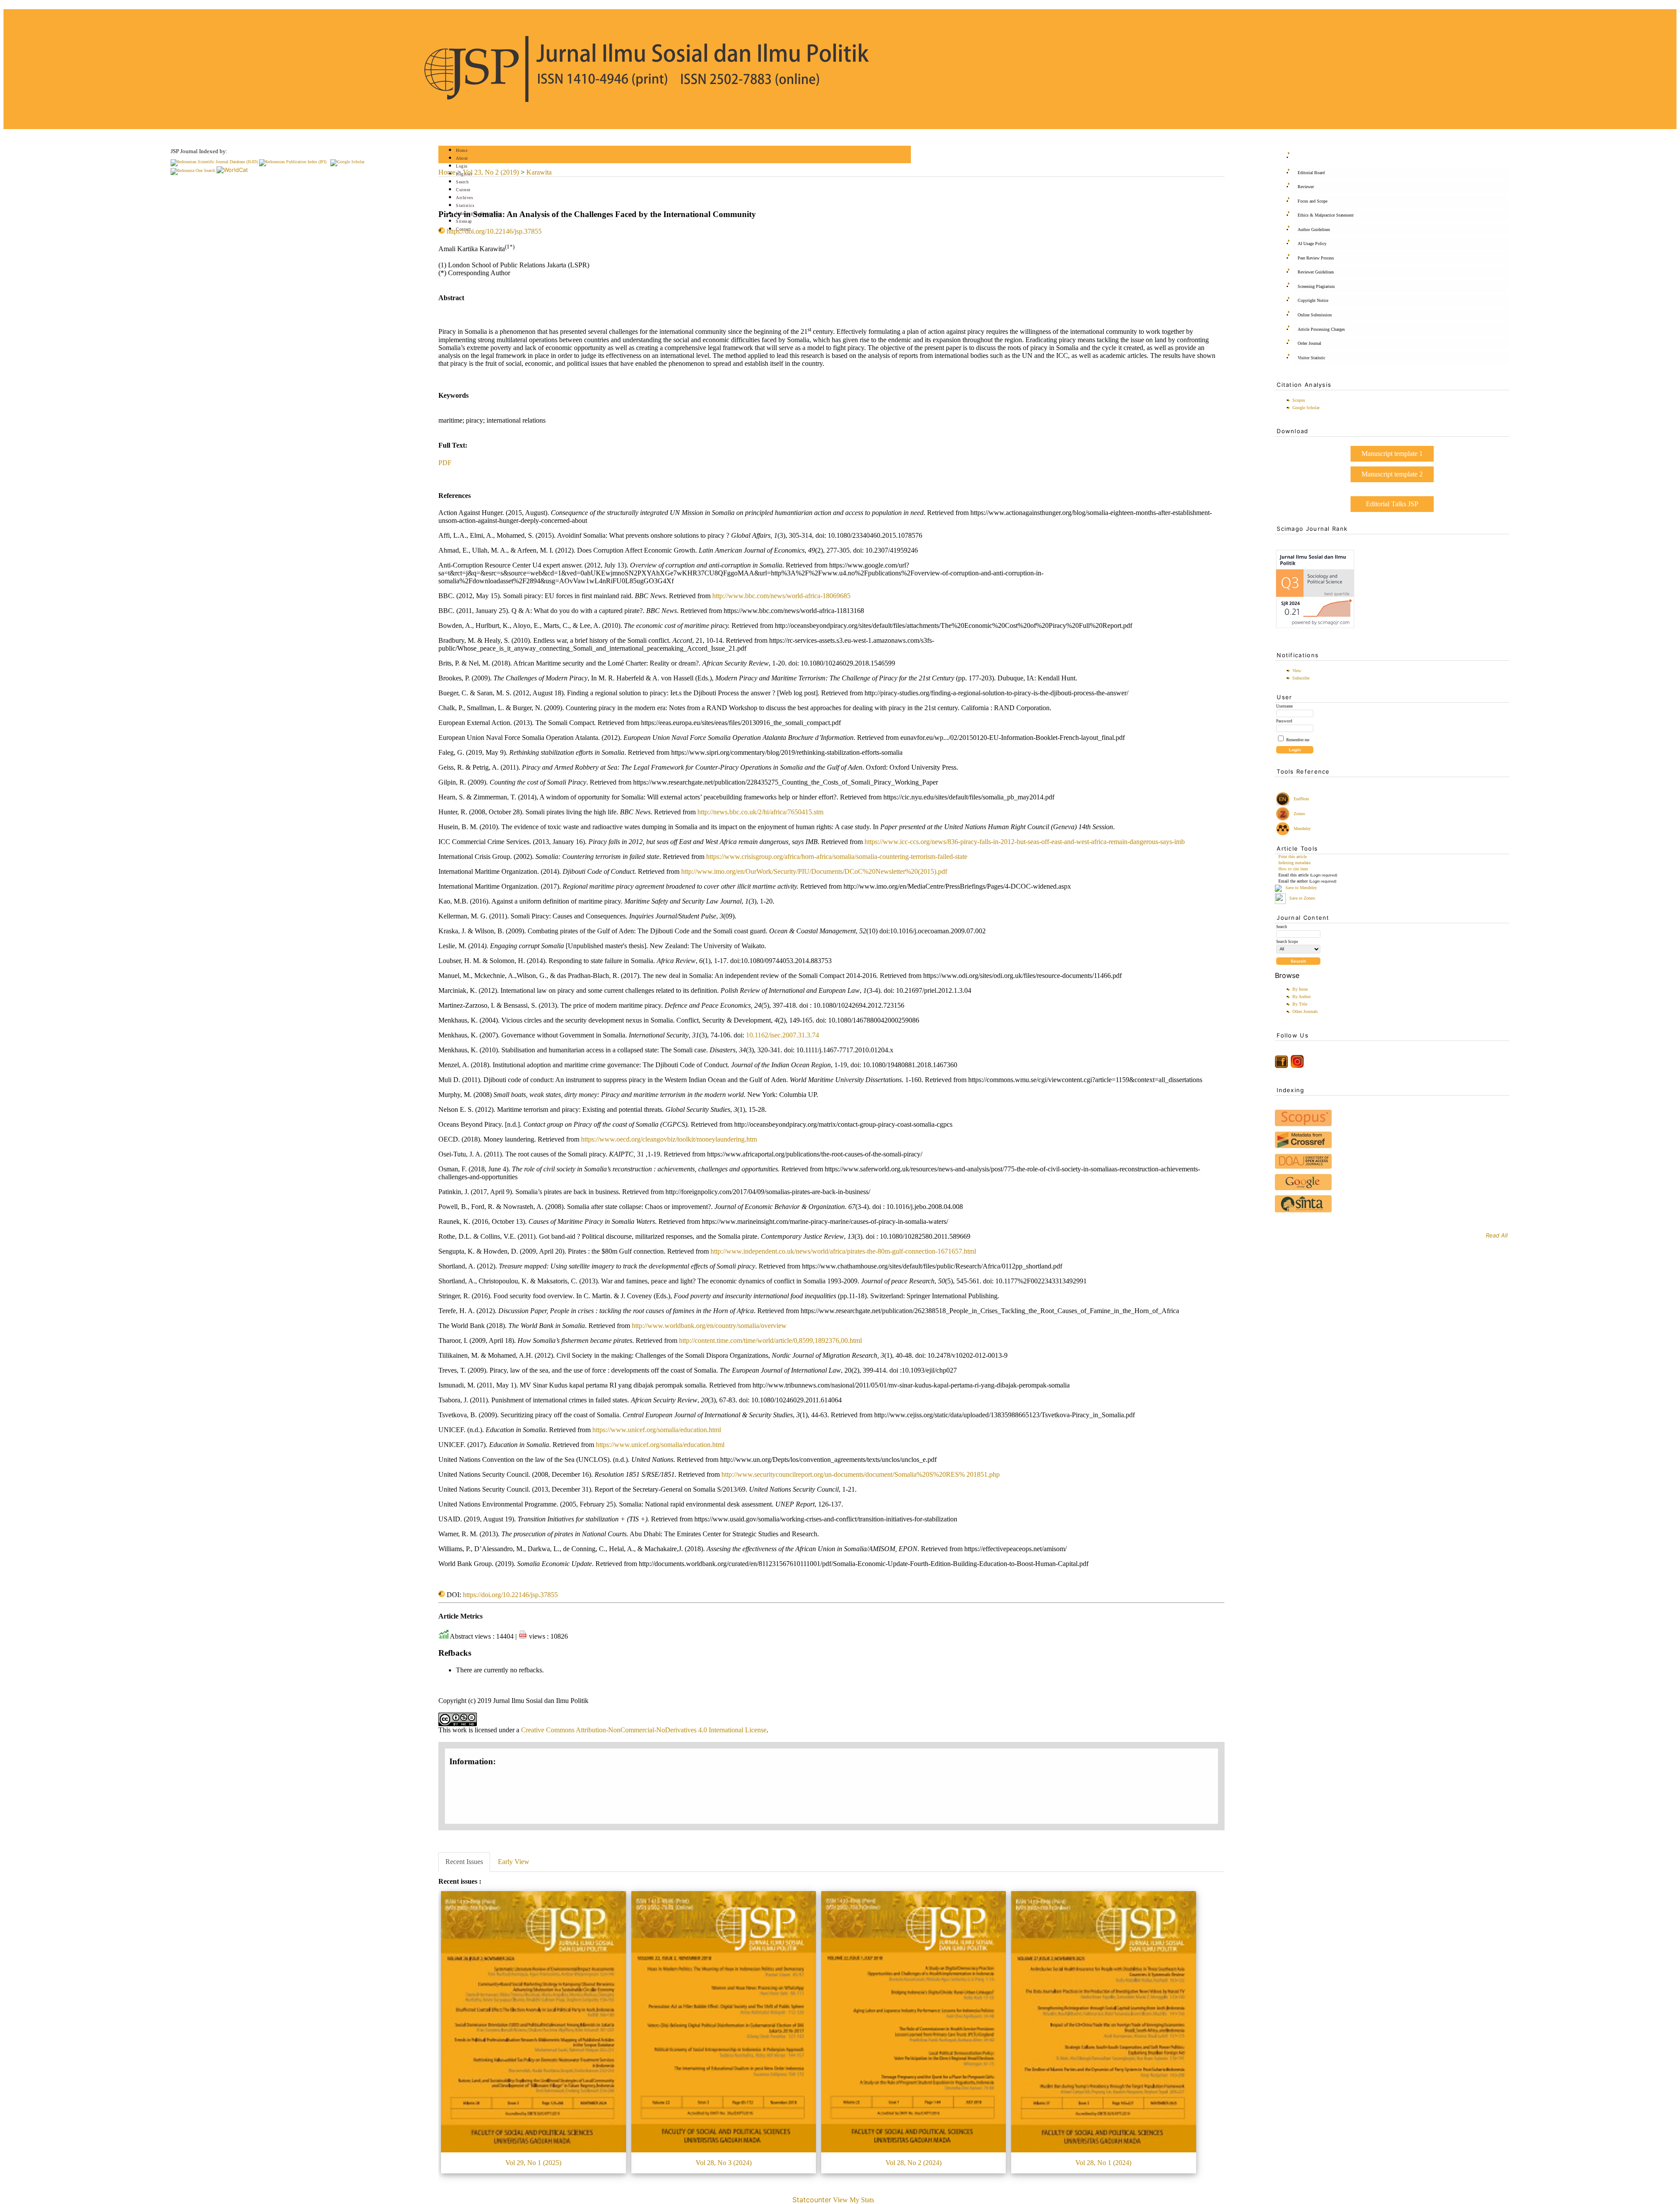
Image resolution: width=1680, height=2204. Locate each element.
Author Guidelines (1314, 230)
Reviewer (1306, 187)
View (1297, 671)
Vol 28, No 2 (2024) (913, 2163)
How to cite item (1293, 869)
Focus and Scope (1312, 201)
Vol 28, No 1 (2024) (1103, 2163)
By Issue (1300, 989)
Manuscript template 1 (1392, 454)
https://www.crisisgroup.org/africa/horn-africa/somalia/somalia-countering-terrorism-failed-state (837, 857)
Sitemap (464, 221)
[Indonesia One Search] (193, 170)
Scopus (1299, 400)
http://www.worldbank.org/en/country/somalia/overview (709, 1326)
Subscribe (1301, 678)
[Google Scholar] (347, 162)
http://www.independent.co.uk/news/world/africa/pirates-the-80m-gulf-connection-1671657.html (843, 1251)
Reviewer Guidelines (1316, 272)
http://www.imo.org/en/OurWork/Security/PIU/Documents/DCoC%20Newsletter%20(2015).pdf (814, 871)
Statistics (465, 205)
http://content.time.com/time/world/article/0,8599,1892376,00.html (770, 1340)
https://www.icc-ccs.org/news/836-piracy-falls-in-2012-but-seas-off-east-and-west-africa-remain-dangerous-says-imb (1025, 842)
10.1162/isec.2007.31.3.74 (782, 1035)
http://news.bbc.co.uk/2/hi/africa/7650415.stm (760, 812)
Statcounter (812, 2200)
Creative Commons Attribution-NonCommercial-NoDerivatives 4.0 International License (644, 1730)
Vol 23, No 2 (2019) (491, 172)
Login (462, 166)
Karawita (539, 172)
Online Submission (1315, 315)
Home (462, 150)
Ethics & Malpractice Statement (1326, 215)
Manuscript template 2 (1392, 474)
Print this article (1293, 857)
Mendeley (1301, 829)
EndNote (1301, 799)
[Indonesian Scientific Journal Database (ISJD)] (214, 162)
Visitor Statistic (1311, 358)
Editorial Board (1311, 173)
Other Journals (1305, 1011)
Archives (464, 198)
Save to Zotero (1302, 898)
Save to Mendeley (1301, 888)
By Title (1300, 1004)
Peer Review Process (1316, 258)
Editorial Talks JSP (1392, 504)
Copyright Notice (1313, 300)
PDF (445, 463)
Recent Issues (464, 1862)
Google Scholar (1306, 408)
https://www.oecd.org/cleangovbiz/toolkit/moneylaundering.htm (669, 1139)
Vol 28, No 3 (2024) (724, 2163)
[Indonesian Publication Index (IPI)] (293, 162)
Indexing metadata (1294, 863)
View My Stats (854, 2200)
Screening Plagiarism (1316, 286)
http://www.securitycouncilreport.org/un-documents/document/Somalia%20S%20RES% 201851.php (861, 1474)
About (462, 158)
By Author (1302, 997)
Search (462, 182)
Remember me (1298, 740)
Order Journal (1309, 343)
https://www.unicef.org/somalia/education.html (657, 1430)
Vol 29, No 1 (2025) (533, 2163)
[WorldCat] (232, 170)
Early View (514, 1862)
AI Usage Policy (1312, 244)
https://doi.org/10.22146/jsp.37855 (494, 231)
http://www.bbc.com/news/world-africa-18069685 (781, 596)
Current (463, 190)
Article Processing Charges (1321, 329)
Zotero (1299, 814)
